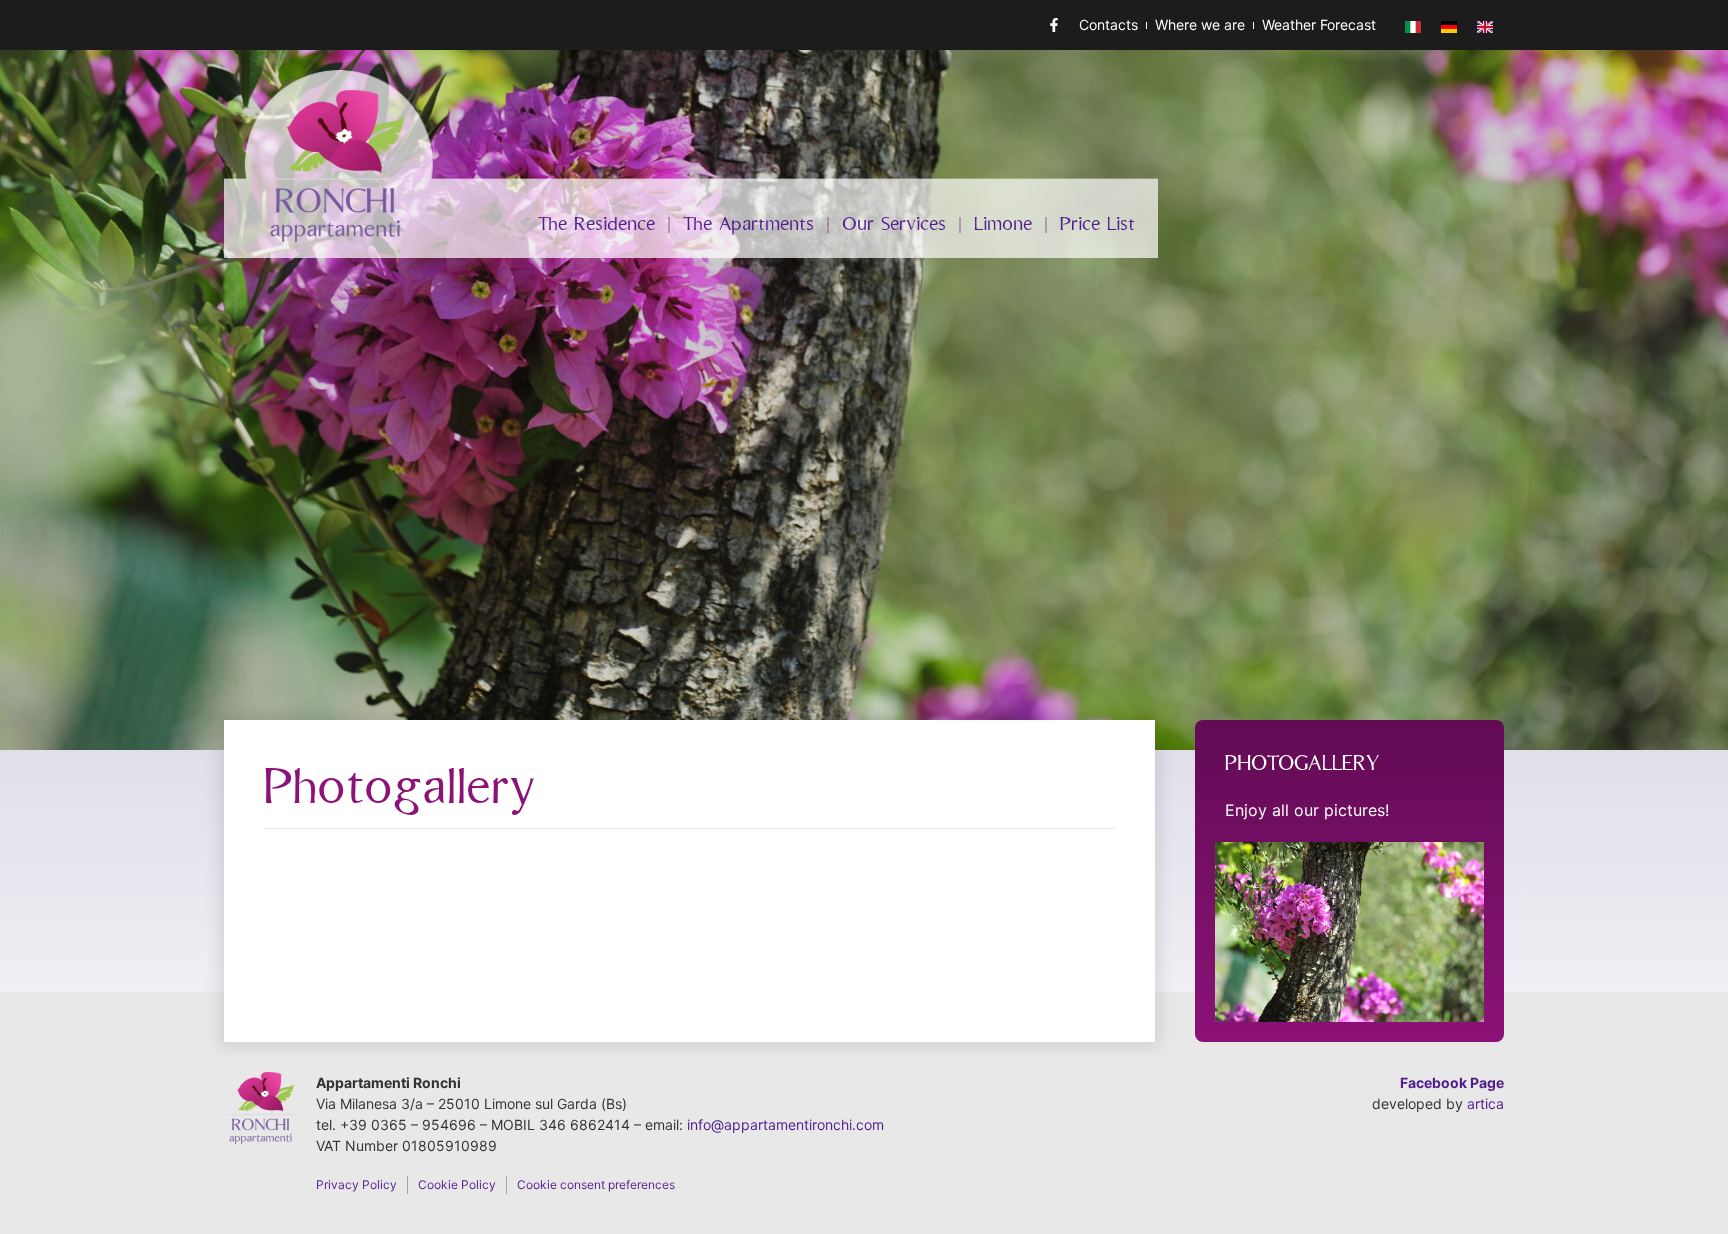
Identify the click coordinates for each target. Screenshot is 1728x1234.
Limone (1003, 225)
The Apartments (748, 225)
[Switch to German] (1449, 25)
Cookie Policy (457, 1184)
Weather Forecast (1319, 24)
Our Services (894, 225)
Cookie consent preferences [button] (596, 1184)
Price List (1097, 225)
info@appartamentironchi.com (785, 1124)
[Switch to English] (1485, 25)
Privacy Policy (356, 1184)
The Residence (596, 225)
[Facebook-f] (1054, 25)
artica (1485, 1103)
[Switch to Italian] (1413, 25)
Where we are (1200, 24)
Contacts (1108, 24)
